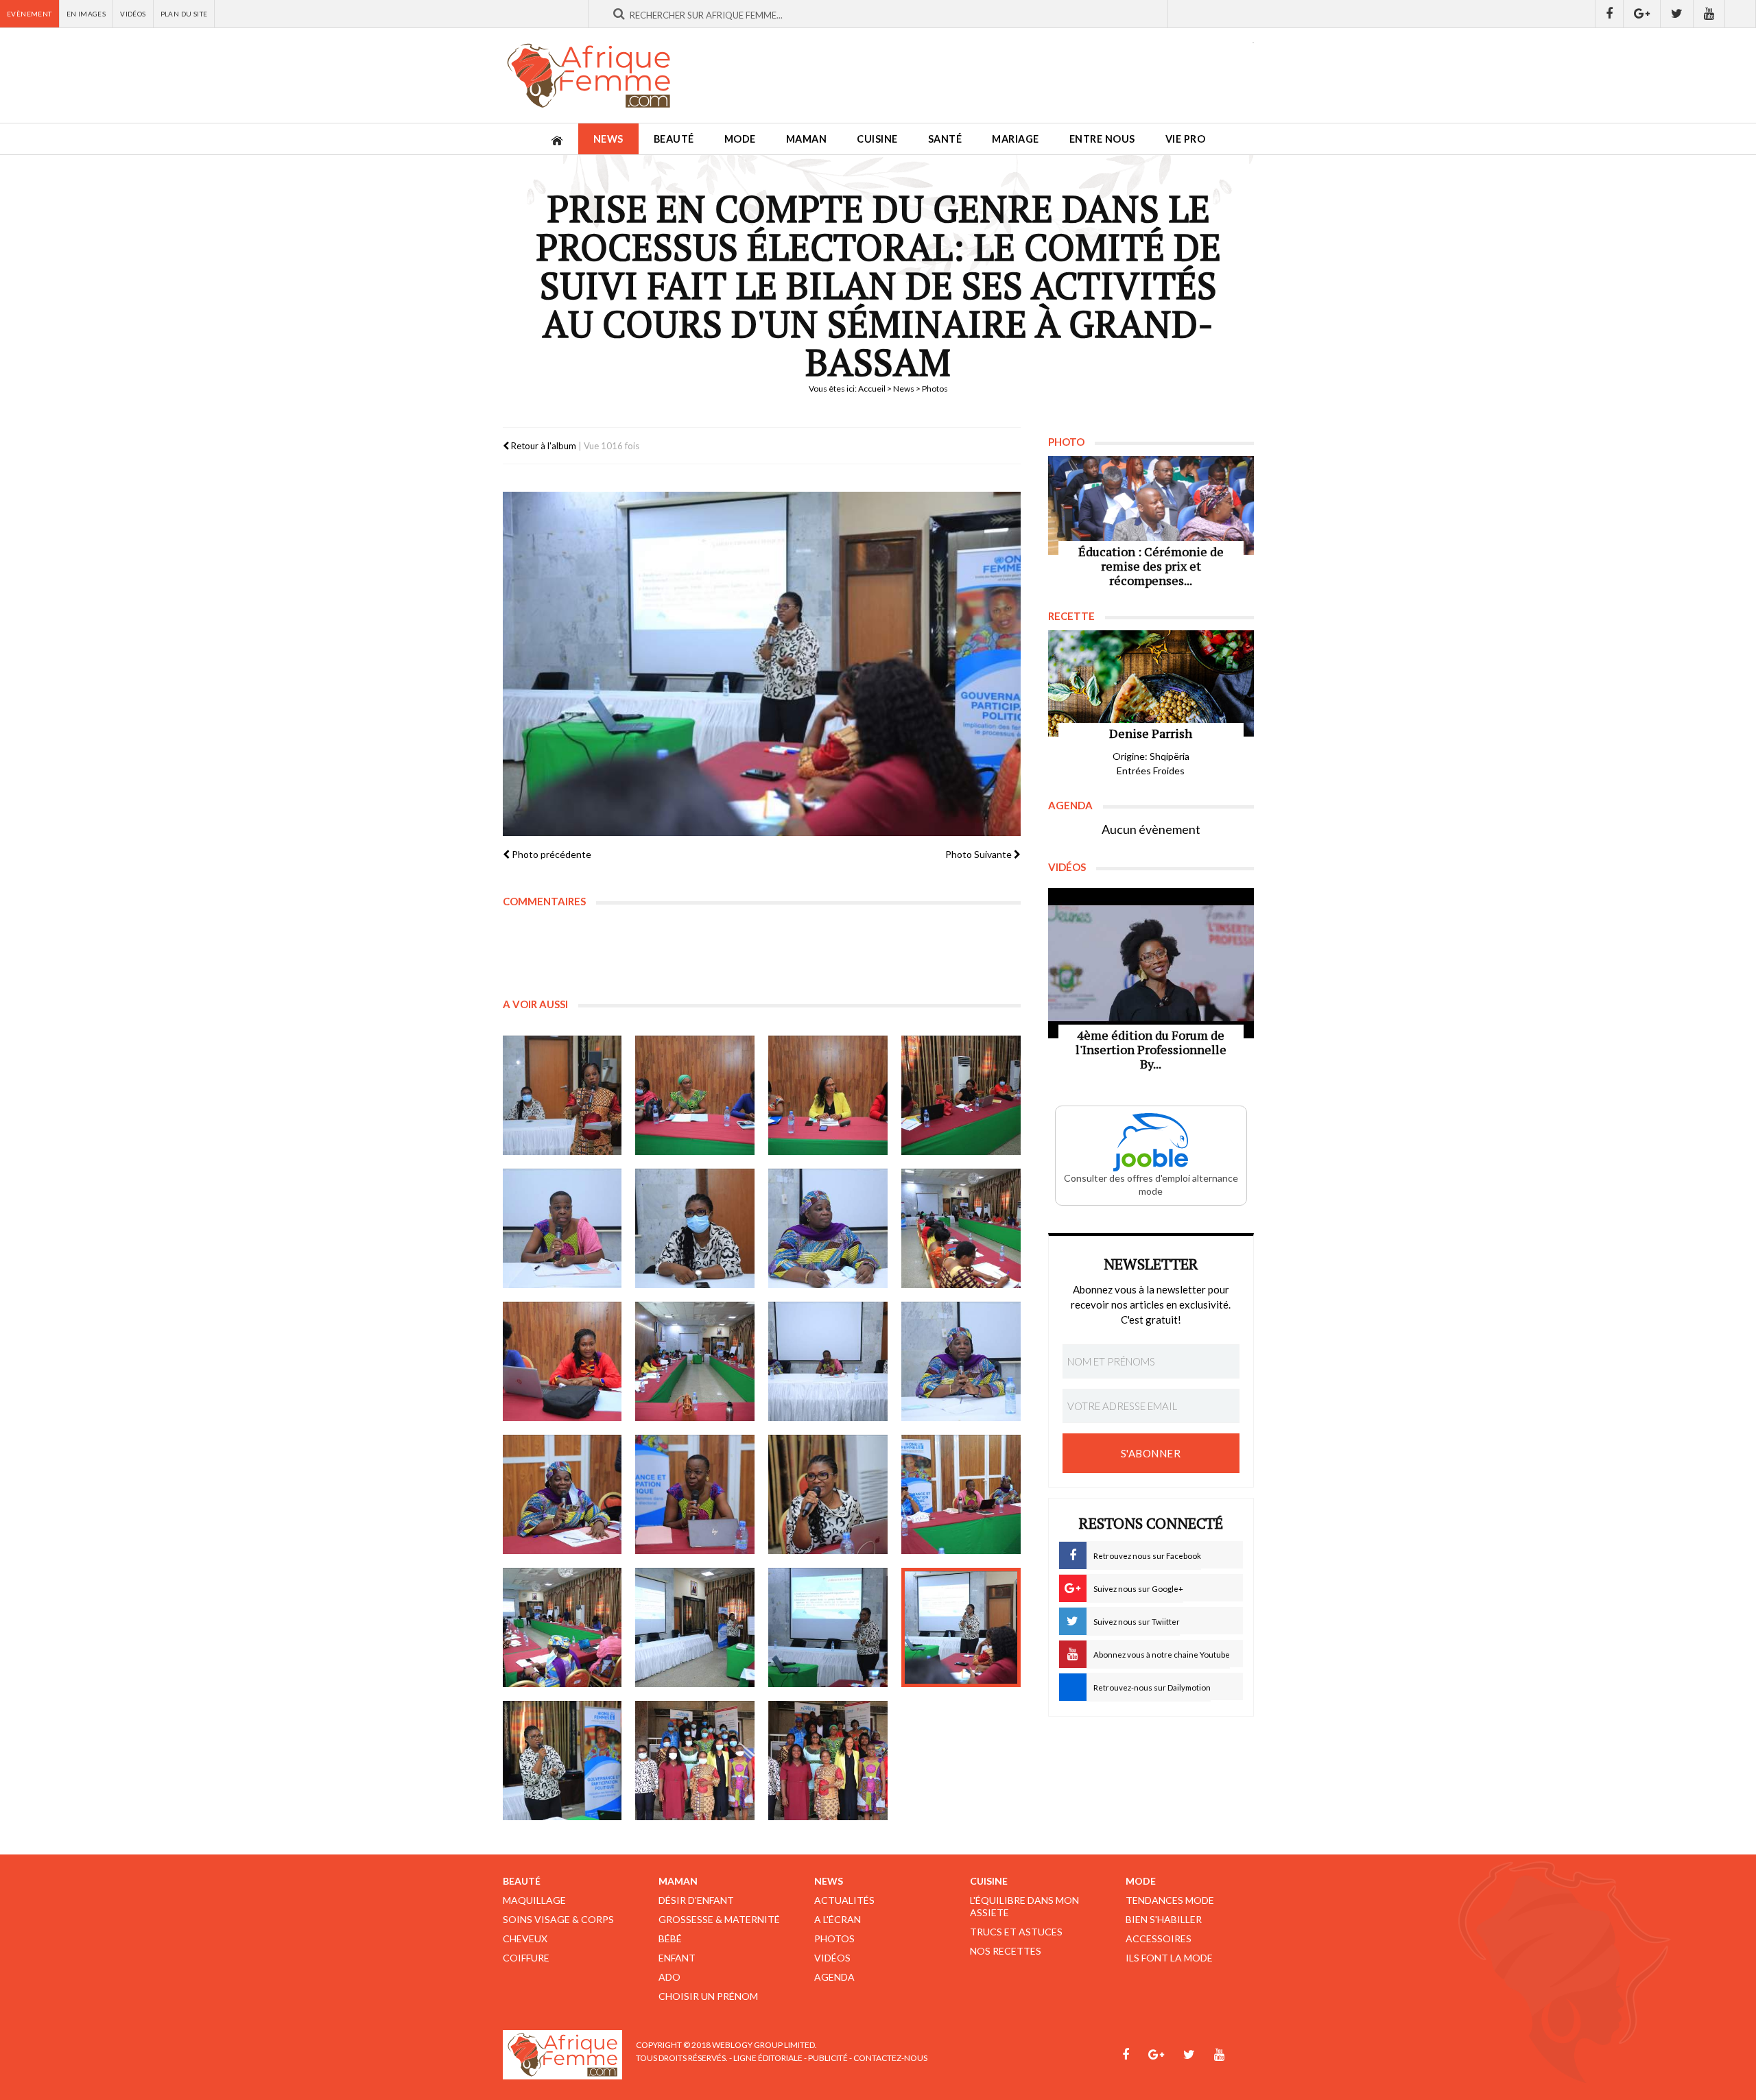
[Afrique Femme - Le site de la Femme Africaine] (589, 75)
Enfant (677, 1958)
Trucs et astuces (1016, 1932)
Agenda (834, 1977)
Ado (669, 1977)
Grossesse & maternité (719, 1919)
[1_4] (961, 1095)
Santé (945, 139)
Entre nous (1102, 139)
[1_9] (562, 1361)
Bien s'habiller (1164, 1919)
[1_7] (828, 1228)
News (608, 139)
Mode (740, 139)
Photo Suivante (980, 854)
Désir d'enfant (696, 1900)
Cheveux (525, 1938)
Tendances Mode (1170, 1900)
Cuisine (877, 139)
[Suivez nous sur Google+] (1642, 14)
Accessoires (1159, 1938)
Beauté (674, 139)
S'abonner (1151, 1453)
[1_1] (562, 1095)
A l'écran (838, 1919)
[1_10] (695, 1361)
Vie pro (1186, 139)
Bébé (670, 1938)
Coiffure (526, 1958)
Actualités (844, 1900)
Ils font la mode (1169, 1958)
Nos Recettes (1006, 1951)
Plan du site (184, 14)
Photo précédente (550, 854)
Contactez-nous (890, 2058)
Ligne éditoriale (768, 2058)
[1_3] (828, 1095)
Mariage (1016, 139)
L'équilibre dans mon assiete (1024, 1906)
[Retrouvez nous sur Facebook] (1609, 14)
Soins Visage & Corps (558, 1919)
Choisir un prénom (708, 1996)
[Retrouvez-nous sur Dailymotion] (1741, 14)
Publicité (828, 2058)
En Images (86, 14)
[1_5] (562, 1228)
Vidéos (133, 14)
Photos (834, 1938)
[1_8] (961, 1228)
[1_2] (695, 1095)
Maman (807, 139)
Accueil (872, 389)
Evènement (29, 14)
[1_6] (695, 1228)
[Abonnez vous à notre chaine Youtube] (1709, 14)
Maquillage (534, 1900)
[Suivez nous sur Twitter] (1677, 14)
